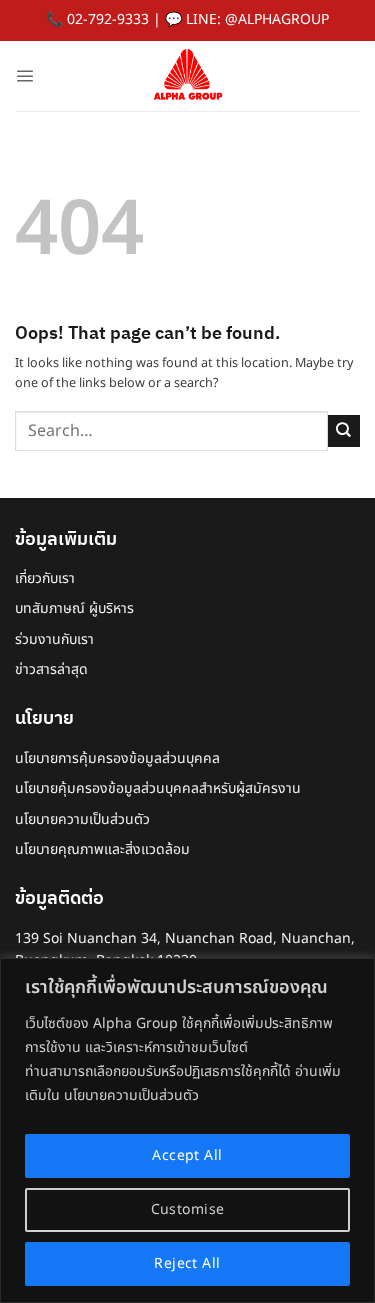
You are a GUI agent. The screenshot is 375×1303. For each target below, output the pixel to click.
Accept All (187, 1155)
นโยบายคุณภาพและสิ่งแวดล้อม (102, 849)
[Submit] (344, 430)
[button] (24, 75)
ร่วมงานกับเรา (54, 639)
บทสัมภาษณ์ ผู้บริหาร (74, 608)
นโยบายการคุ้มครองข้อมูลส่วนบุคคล (117, 758)
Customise (188, 1209)
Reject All (187, 1263)
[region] (187, 1130)
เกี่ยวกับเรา (45, 578)
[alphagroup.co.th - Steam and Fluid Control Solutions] (188, 76)
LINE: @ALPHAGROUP (257, 19)
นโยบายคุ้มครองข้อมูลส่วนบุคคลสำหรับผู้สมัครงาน (158, 788)
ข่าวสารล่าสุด (51, 669)
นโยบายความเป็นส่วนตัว (82, 819)
